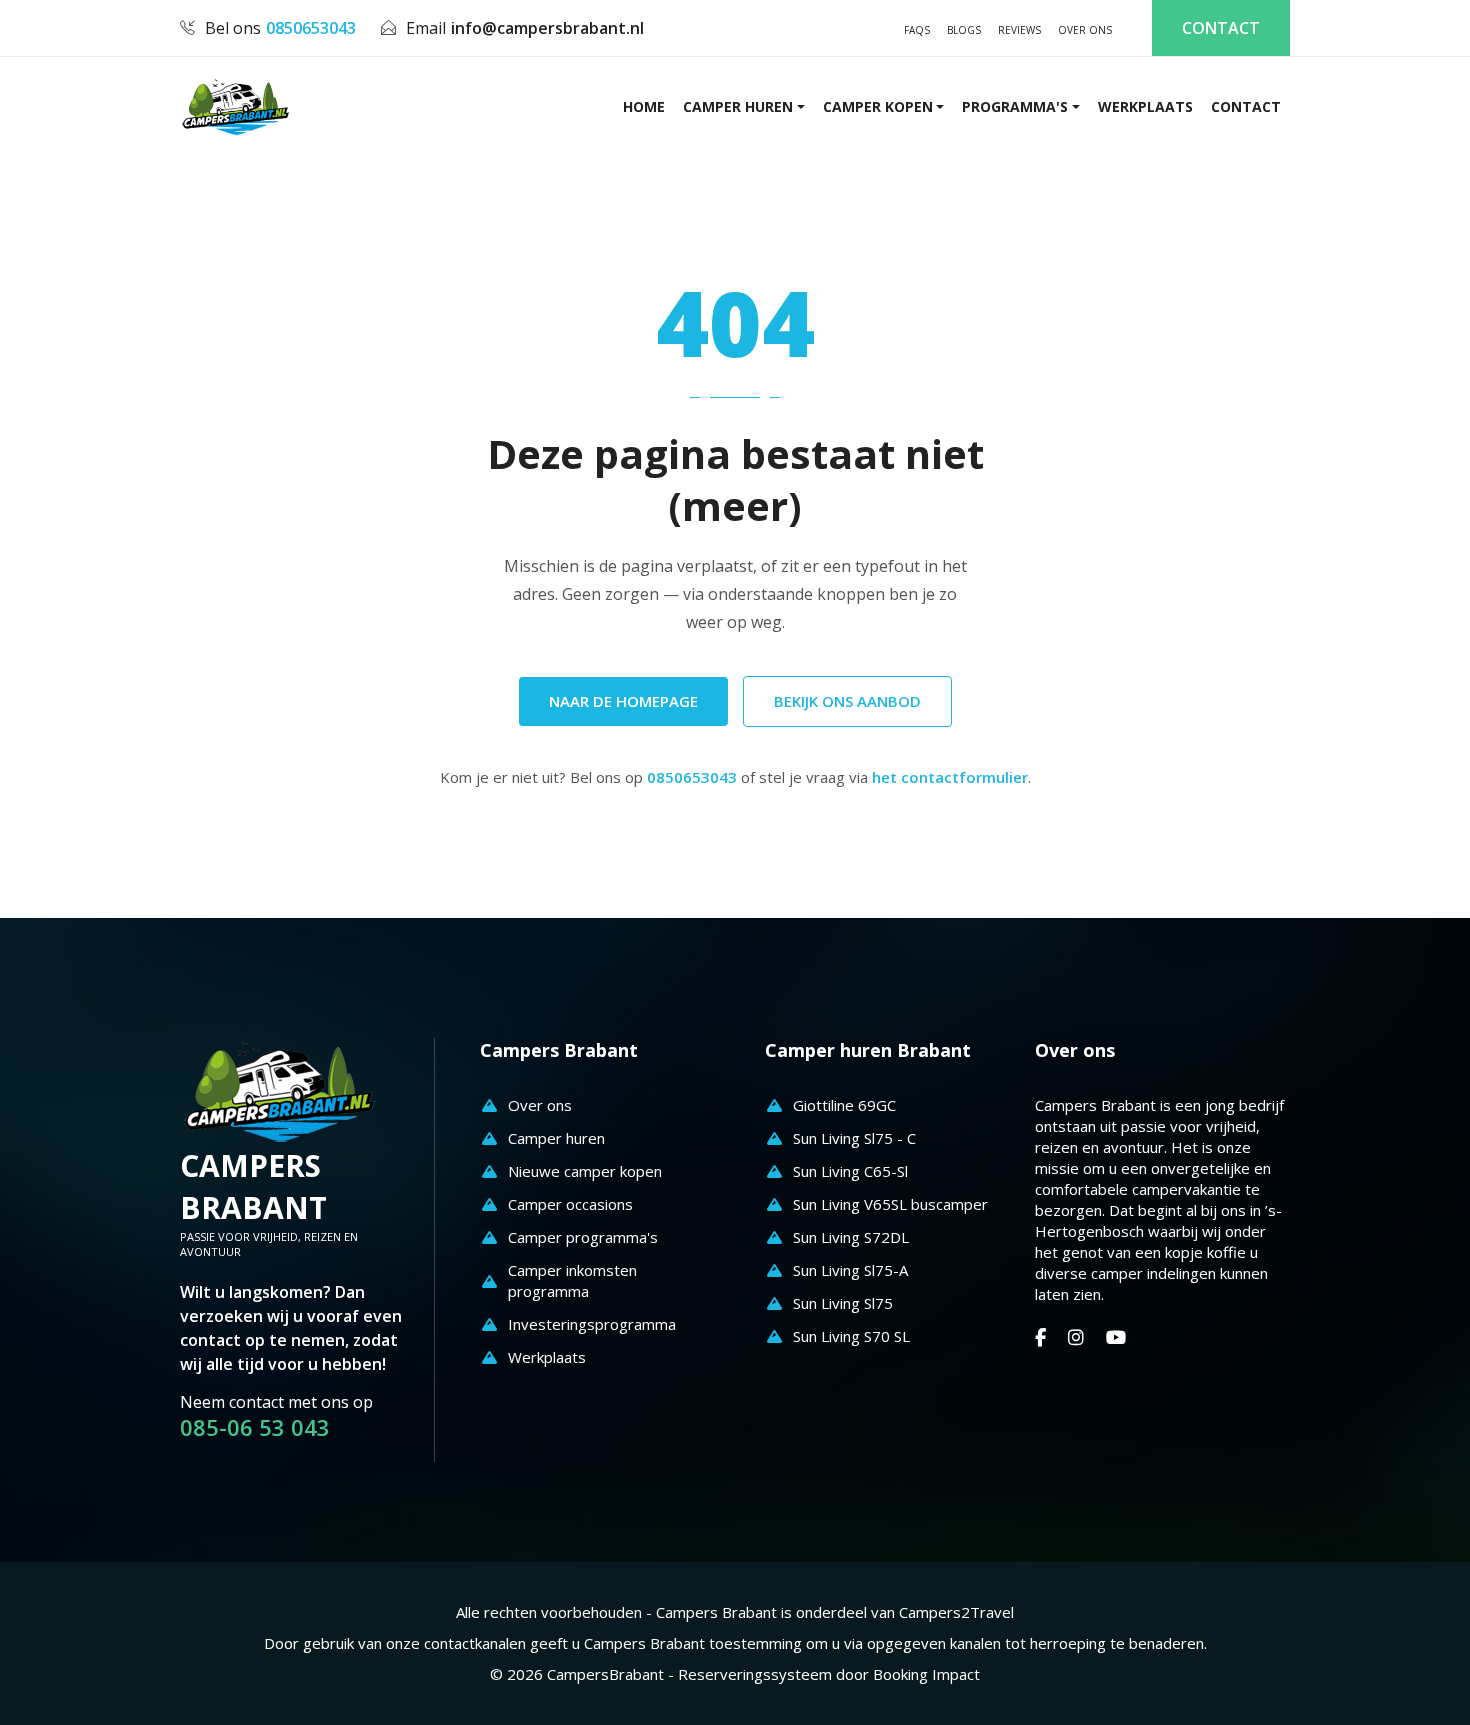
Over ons (1085, 30)
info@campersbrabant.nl (547, 28)
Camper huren (738, 106)
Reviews (1019, 30)
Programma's (1015, 106)
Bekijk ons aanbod (847, 701)
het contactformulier (950, 777)
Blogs (964, 30)
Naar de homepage (623, 701)
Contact (1221, 28)
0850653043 (311, 28)
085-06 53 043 (255, 1427)
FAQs (917, 30)
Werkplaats (1145, 106)
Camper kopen (878, 106)
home (644, 106)
